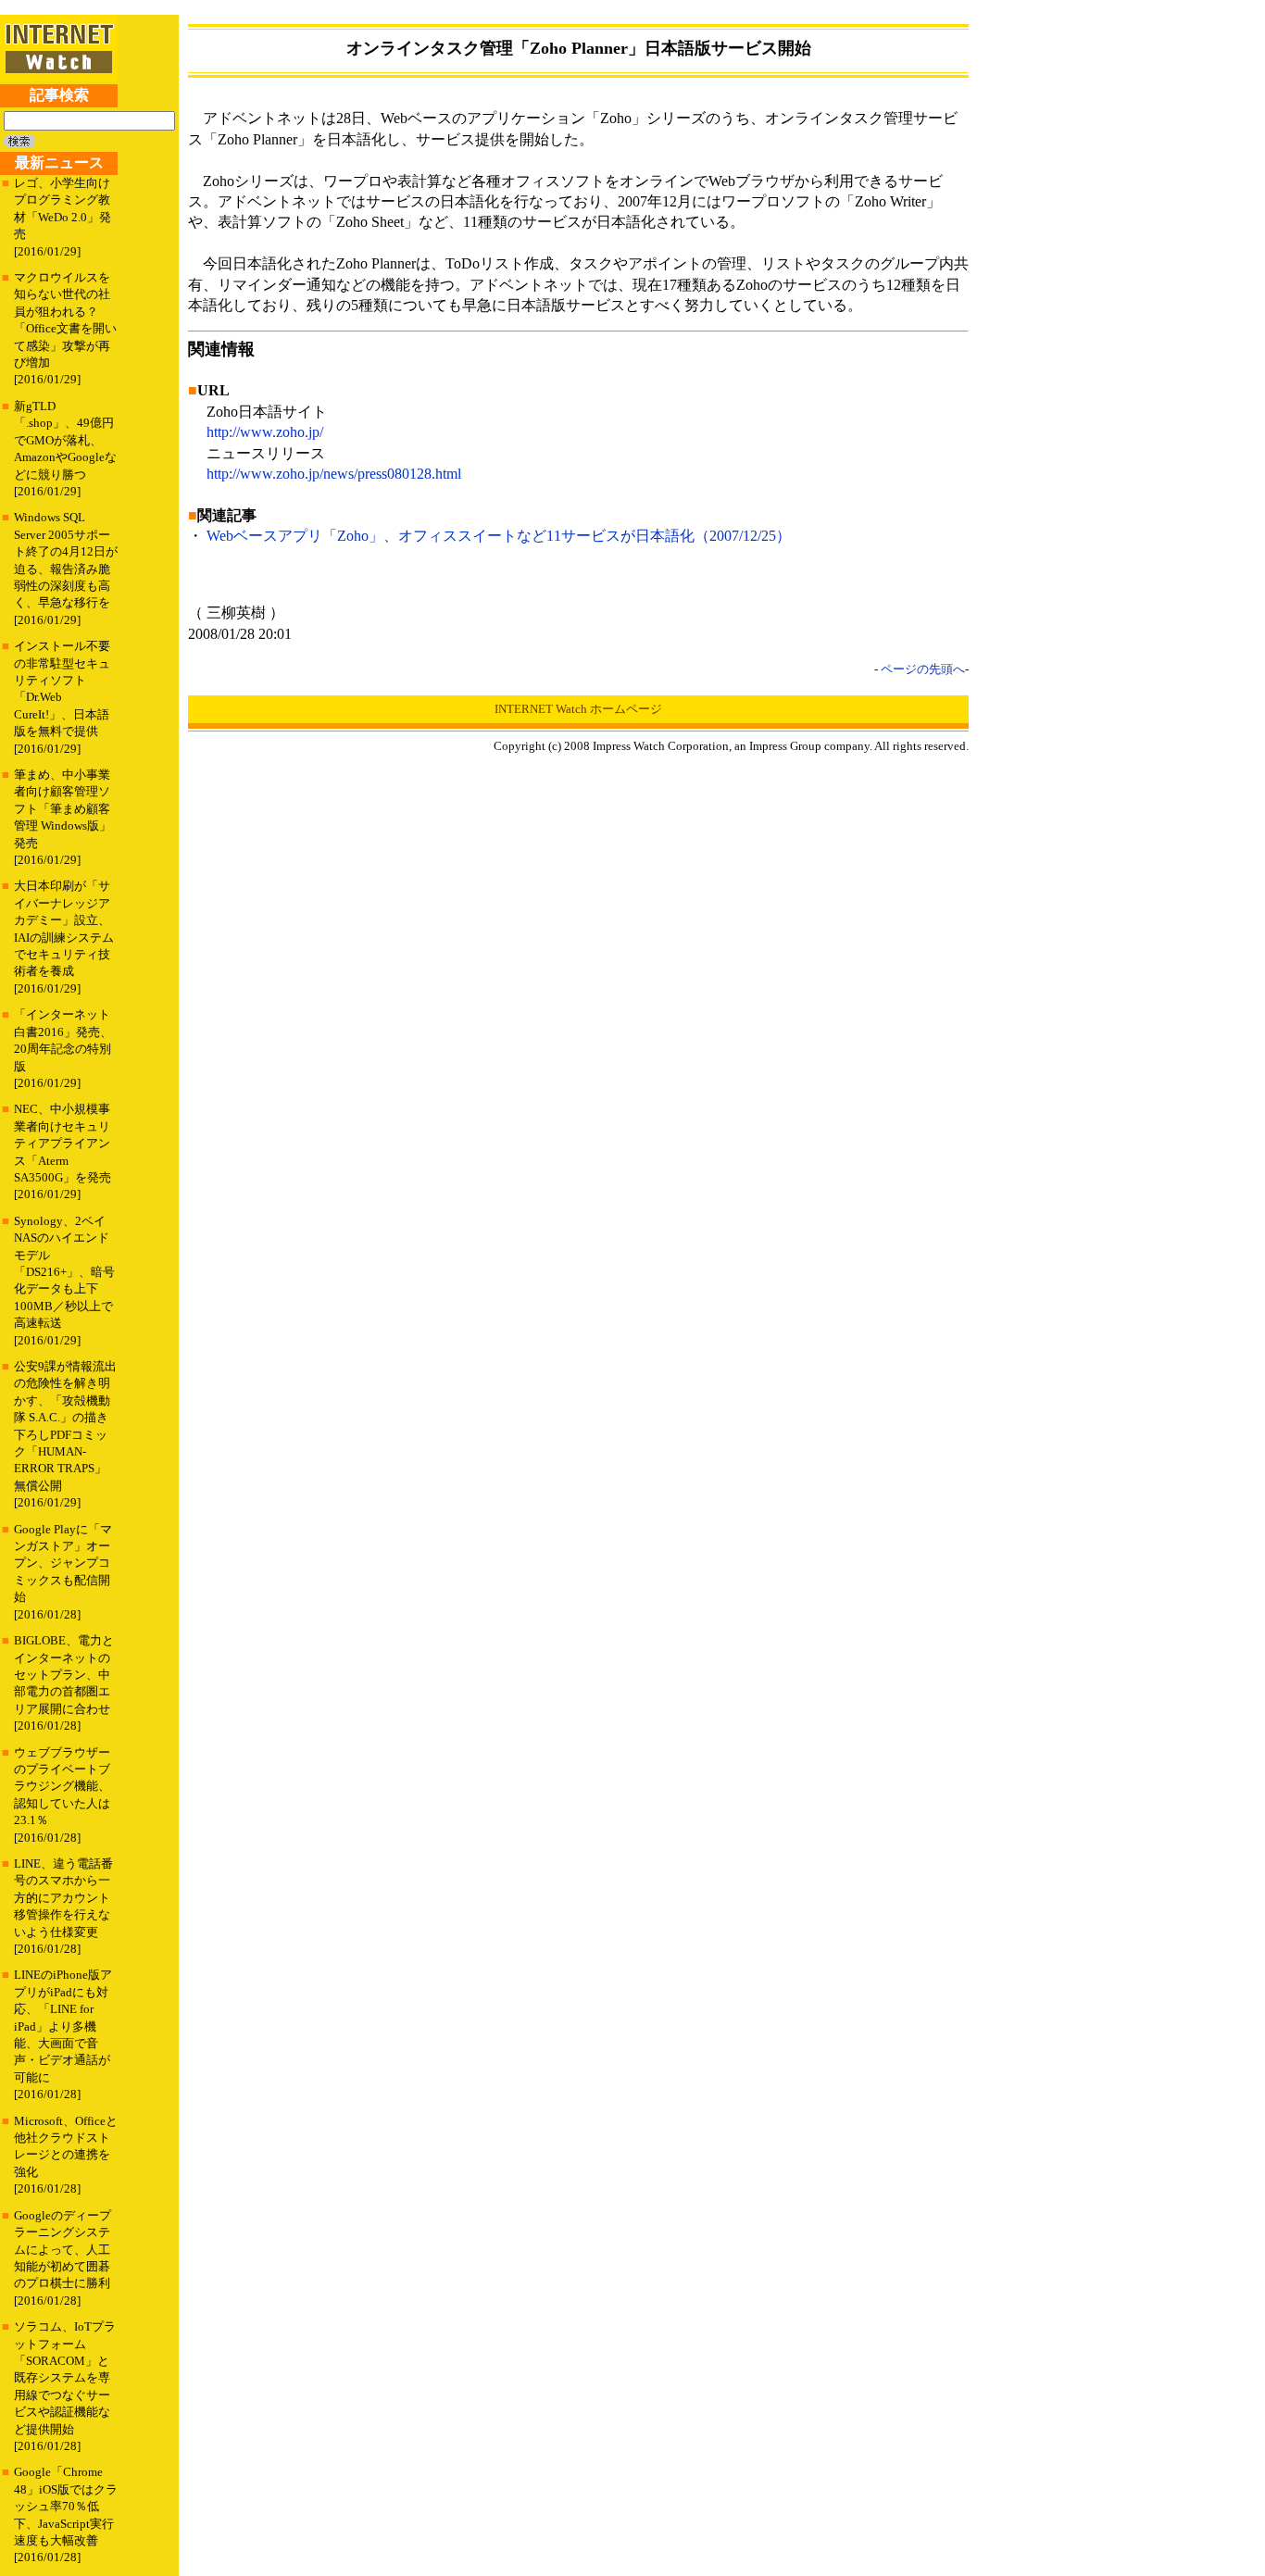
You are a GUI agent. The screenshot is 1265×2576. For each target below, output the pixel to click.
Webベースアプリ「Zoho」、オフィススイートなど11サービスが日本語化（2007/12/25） (499, 536)
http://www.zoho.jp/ (265, 432)
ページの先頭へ (923, 669)
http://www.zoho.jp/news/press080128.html (334, 474)
